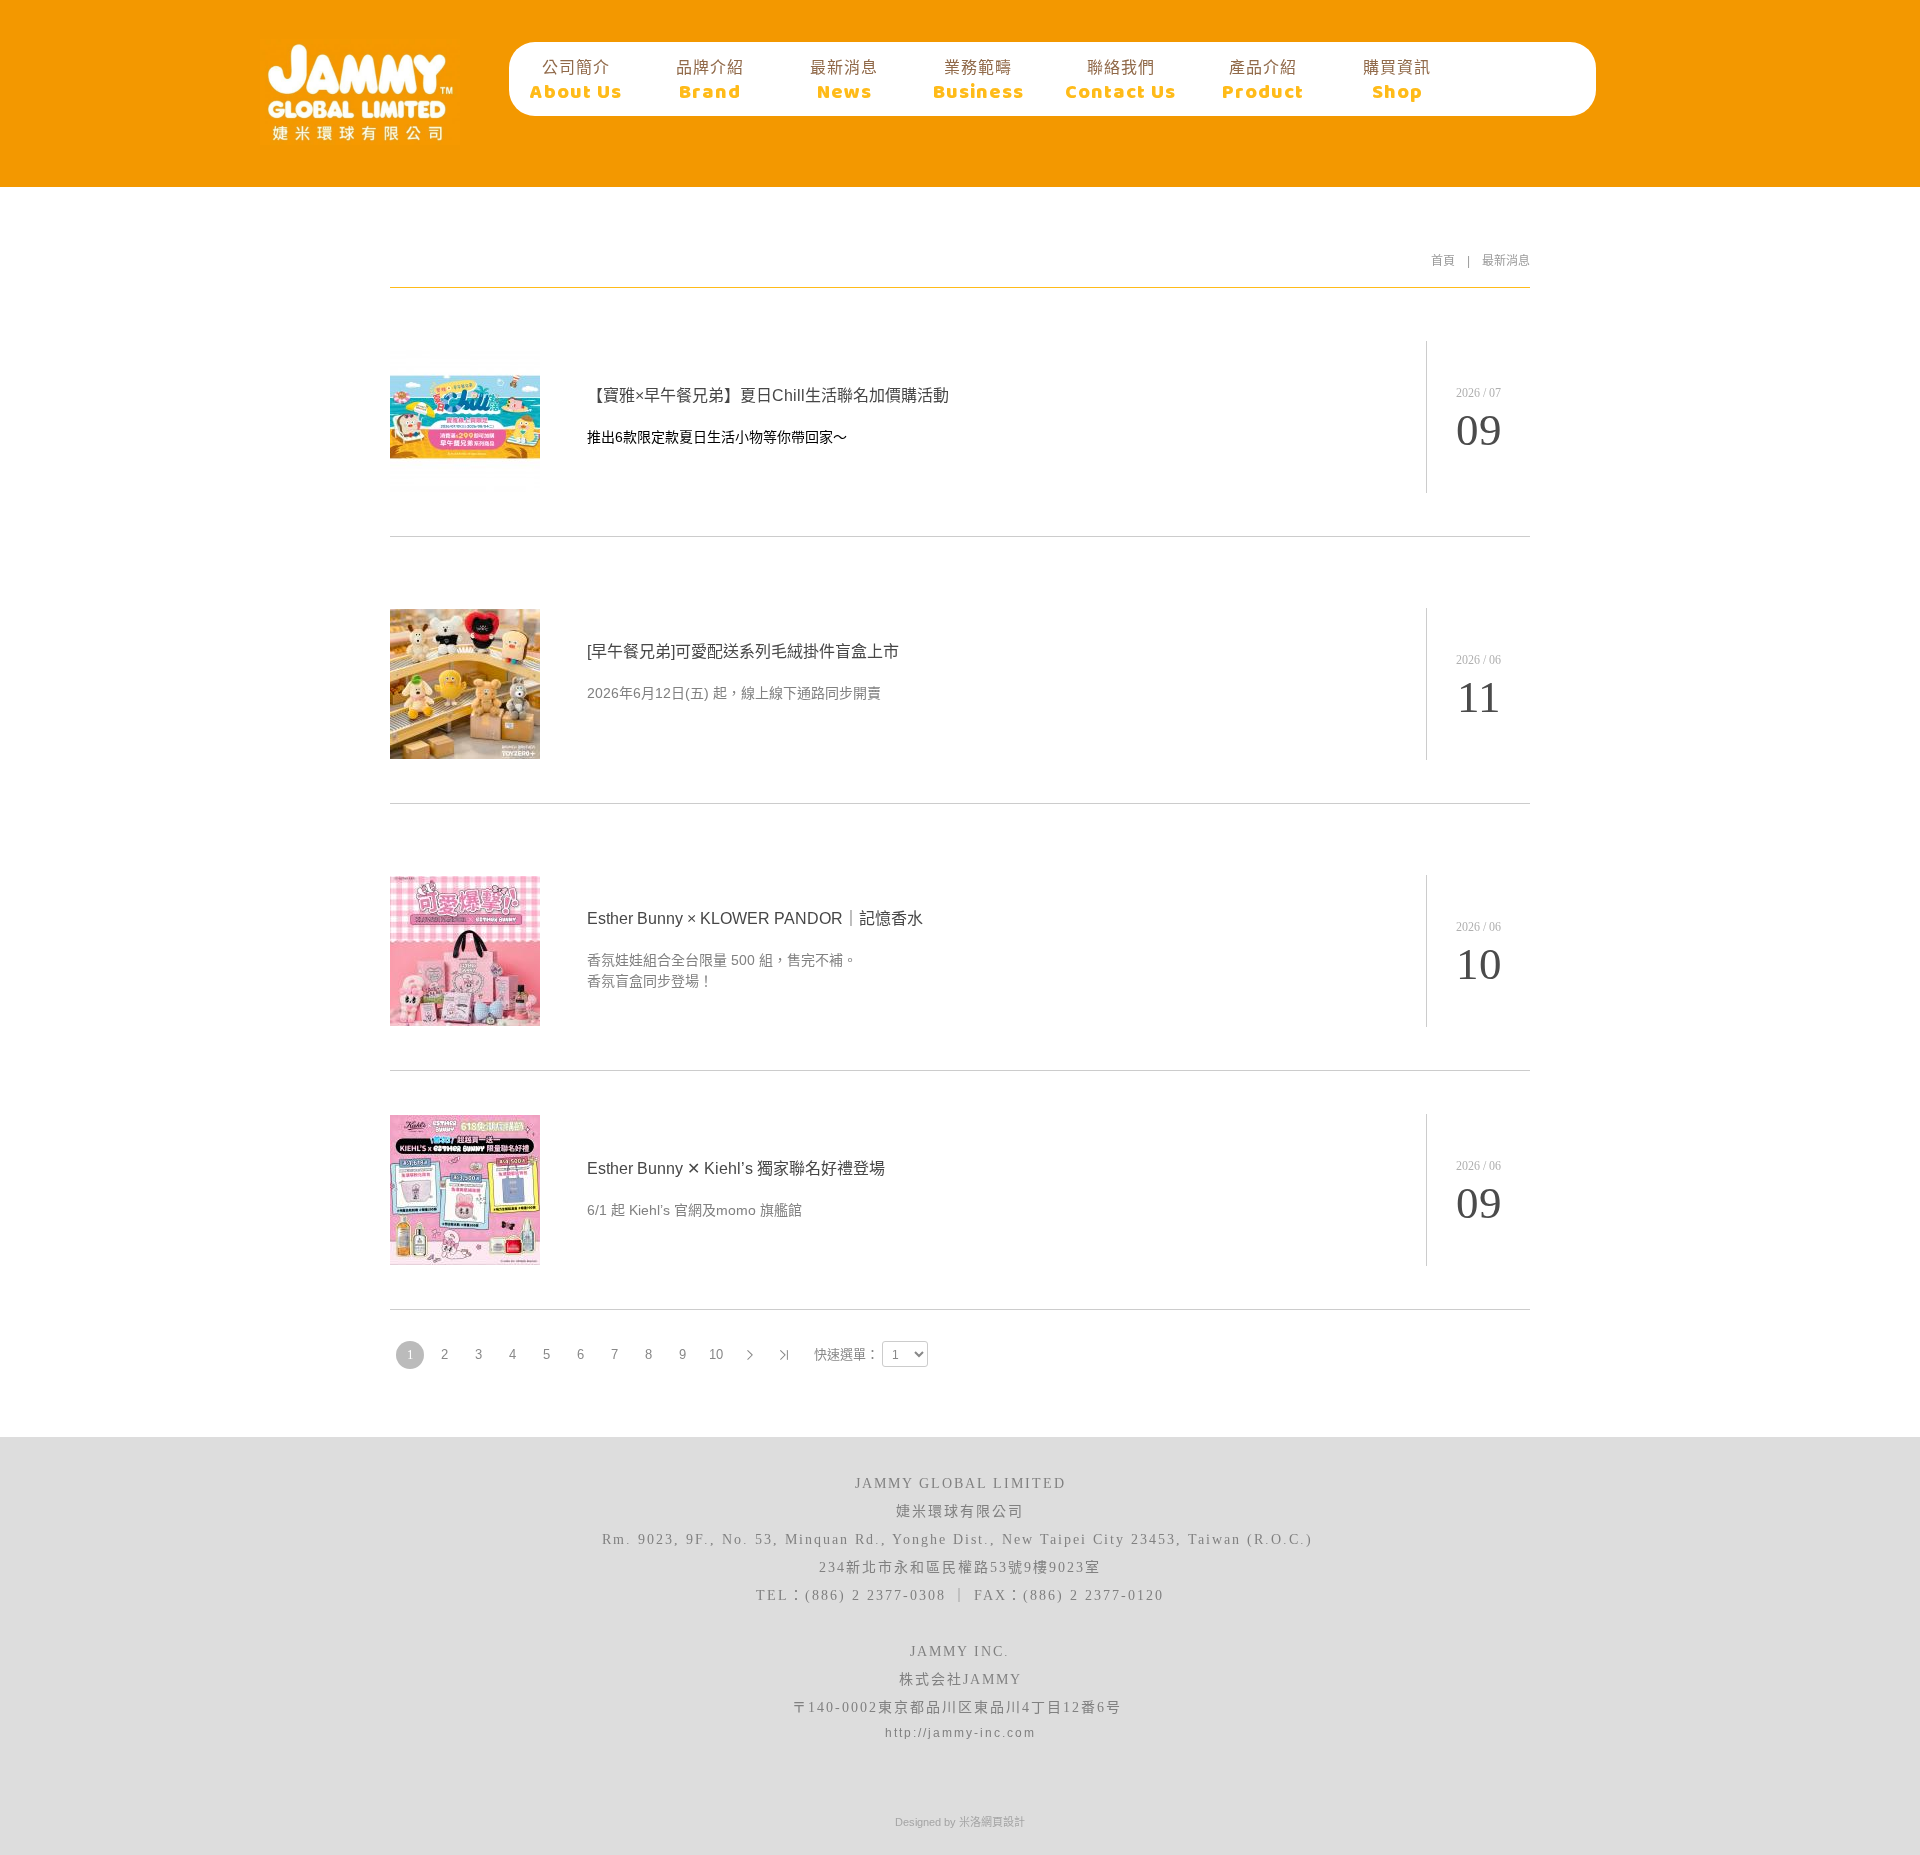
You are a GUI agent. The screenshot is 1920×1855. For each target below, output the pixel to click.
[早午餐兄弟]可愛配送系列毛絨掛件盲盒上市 (743, 651)
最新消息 (1506, 261)
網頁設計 (1003, 1822)
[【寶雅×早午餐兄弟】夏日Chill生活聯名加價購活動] (465, 487)
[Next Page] (750, 1355)
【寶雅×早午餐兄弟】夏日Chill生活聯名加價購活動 (768, 395)
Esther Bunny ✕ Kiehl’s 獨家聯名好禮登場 (736, 1168)
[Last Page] (784, 1355)
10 (716, 1354)
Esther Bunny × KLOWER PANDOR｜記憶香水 (755, 918)
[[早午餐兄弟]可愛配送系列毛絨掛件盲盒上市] (465, 754)
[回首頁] (360, 92)
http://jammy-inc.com (960, 1733)
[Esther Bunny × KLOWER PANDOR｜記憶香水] (465, 1021)
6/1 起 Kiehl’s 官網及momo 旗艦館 (694, 1210)
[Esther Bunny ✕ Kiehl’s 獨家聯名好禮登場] (465, 1260)
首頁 (1443, 261)
